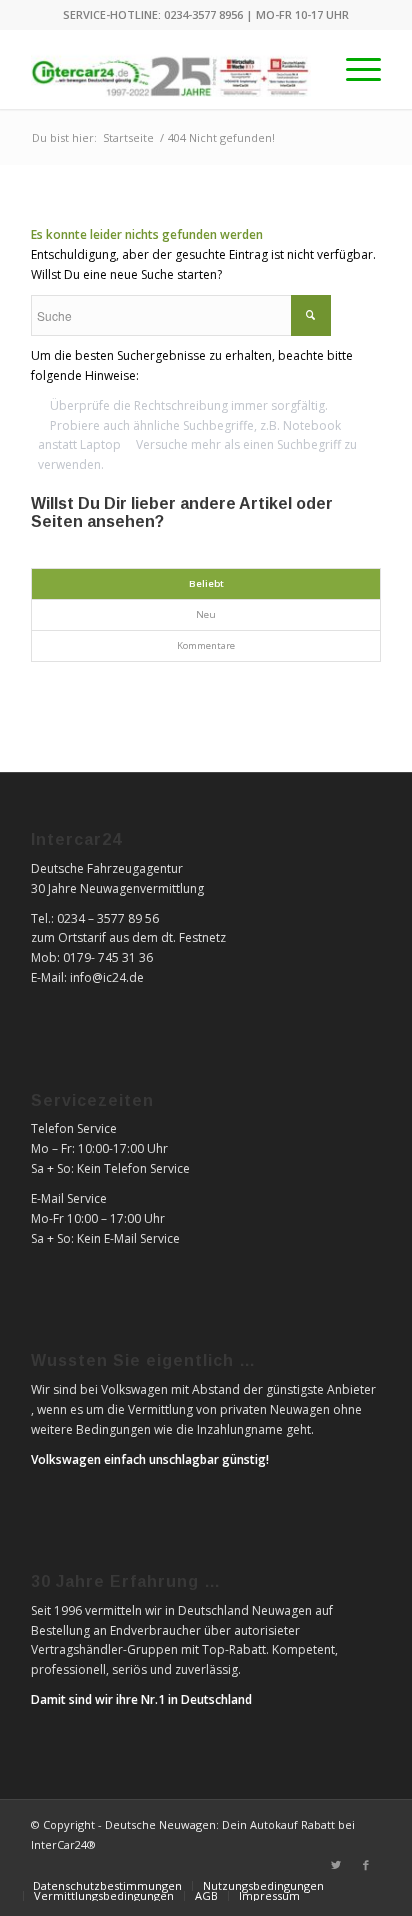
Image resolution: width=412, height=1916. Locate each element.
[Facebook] (366, 1865)
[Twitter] (336, 1865)
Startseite (128, 137)
